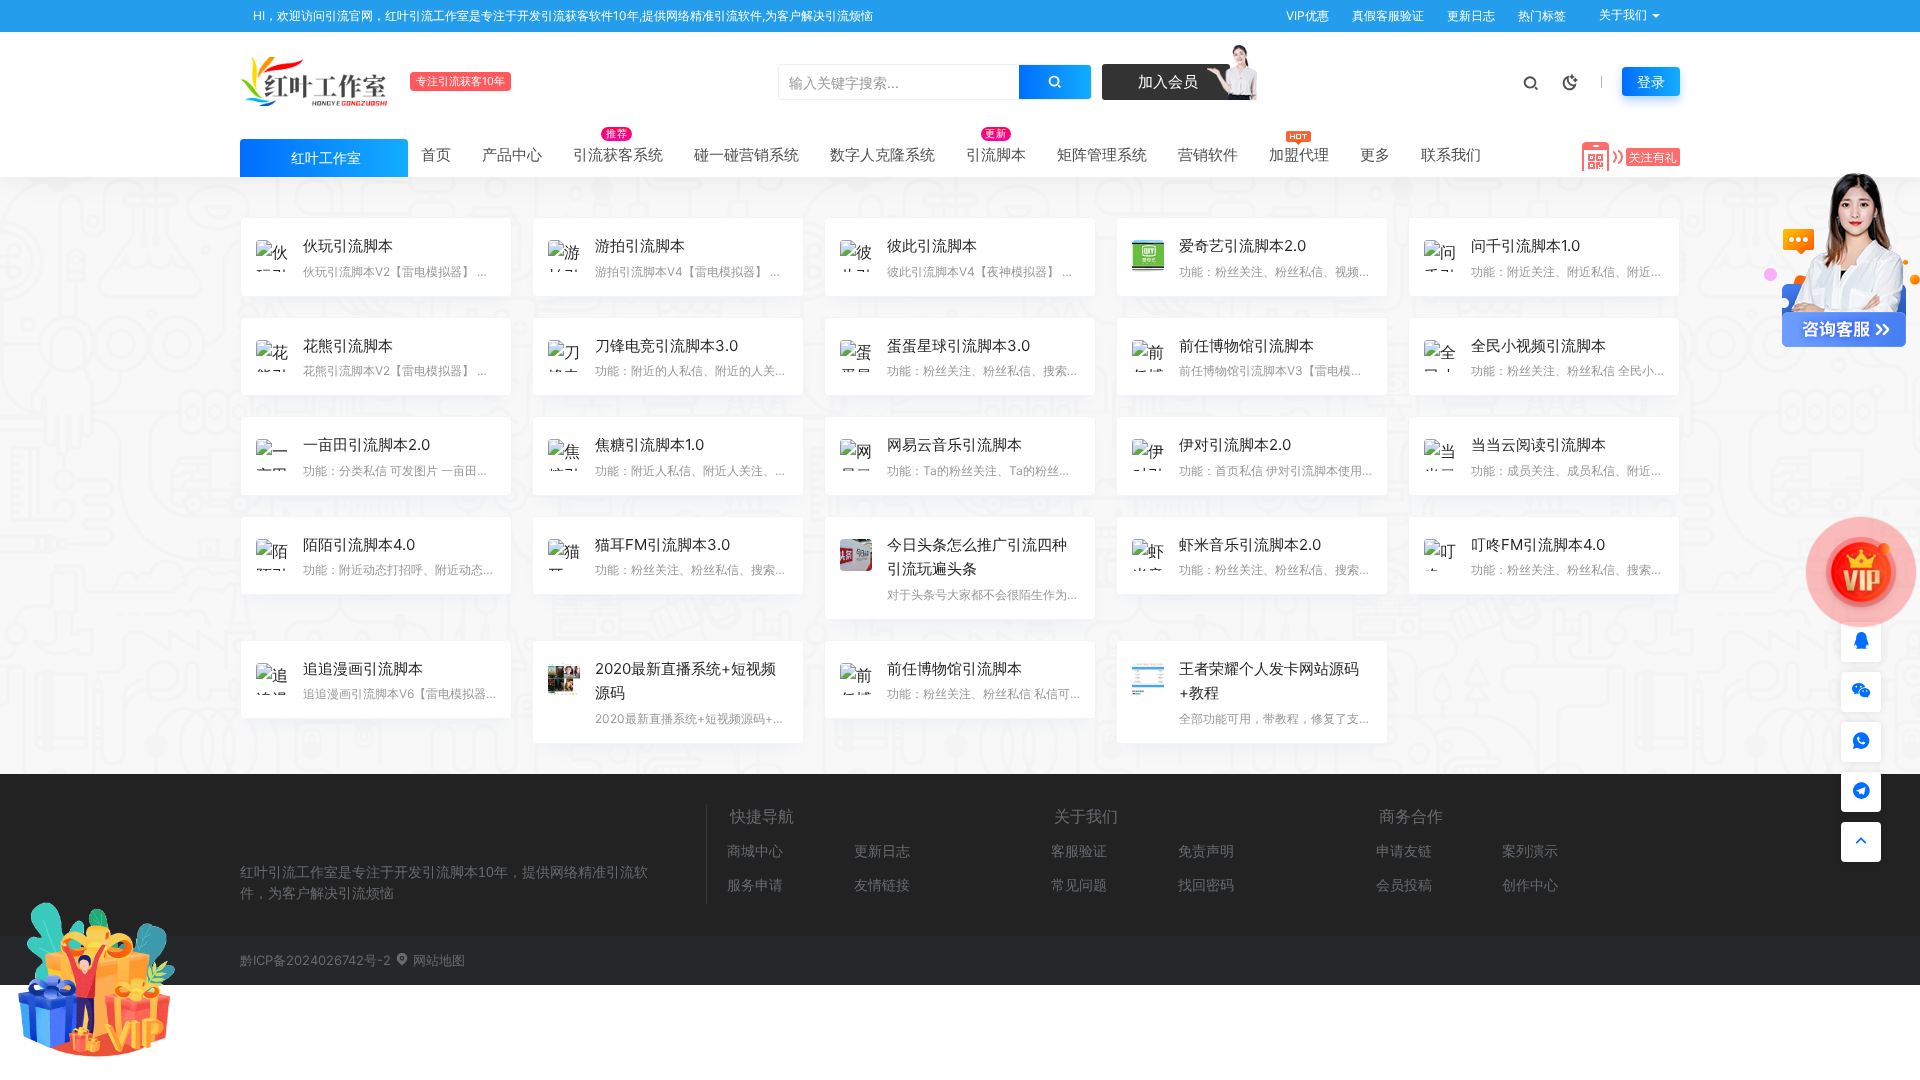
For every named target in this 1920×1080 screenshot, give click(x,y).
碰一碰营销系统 (746, 154)
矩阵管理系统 (1102, 154)
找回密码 (1206, 884)
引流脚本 (996, 154)
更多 (1375, 154)
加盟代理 (1299, 154)
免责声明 (1206, 850)
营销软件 (1208, 154)
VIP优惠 (1306, 15)
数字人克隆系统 (882, 154)
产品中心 (512, 154)
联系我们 (1451, 154)
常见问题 (1079, 884)
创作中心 (1530, 884)
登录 (1651, 81)
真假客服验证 (1386, 15)
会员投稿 (1404, 884)
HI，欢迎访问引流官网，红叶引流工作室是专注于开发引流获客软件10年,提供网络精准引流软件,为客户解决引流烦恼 (561, 15)
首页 (436, 154)
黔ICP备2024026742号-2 (315, 960)
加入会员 (1166, 81)
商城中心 (755, 850)
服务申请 (755, 884)
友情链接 (882, 884)
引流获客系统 (618, 154)
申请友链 (1404, 850)
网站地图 (437, 960)
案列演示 (1530, 850)
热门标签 (1540, 15)
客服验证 (1079, 850)
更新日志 (1469, 15)
